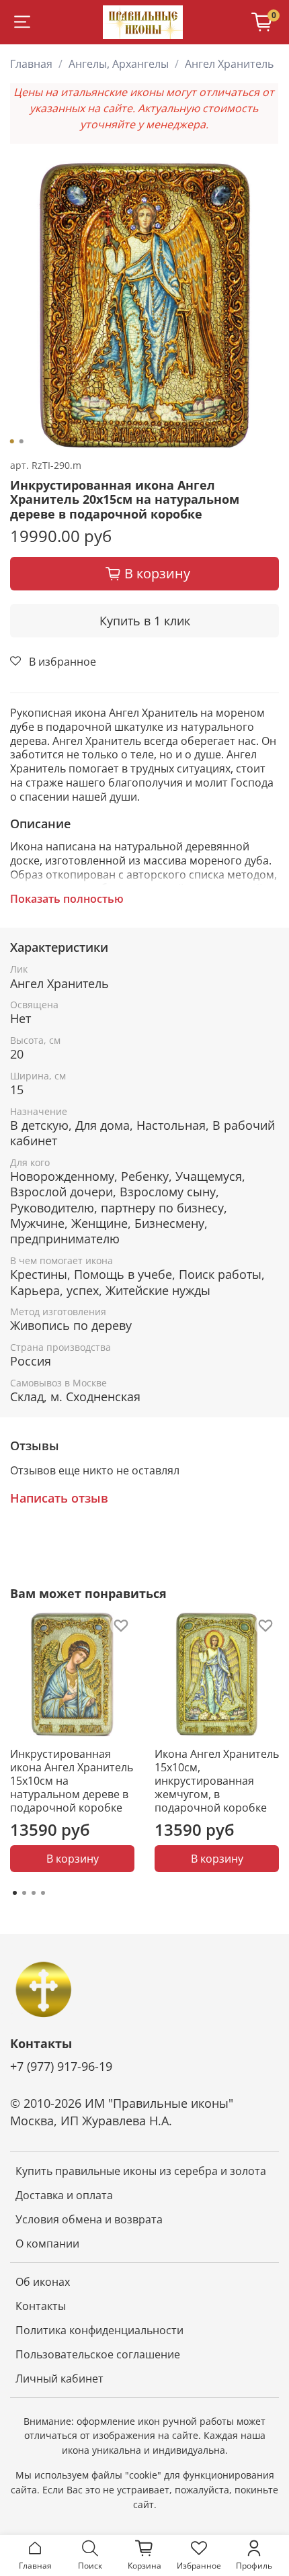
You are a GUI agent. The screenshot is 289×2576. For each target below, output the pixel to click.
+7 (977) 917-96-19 (61, 2066)
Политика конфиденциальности (99, 2330)
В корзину (73, 1859)
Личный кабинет (59, 2379)
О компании (47, 2244)
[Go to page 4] (43, 1893)
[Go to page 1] (15, 1893)
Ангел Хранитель (229, 64)
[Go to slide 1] (12, 441)
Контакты (41, 2306)
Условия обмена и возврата (89, 2219)
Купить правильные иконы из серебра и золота (141, 2171)
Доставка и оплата (64, 2195)
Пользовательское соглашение (98, 2354)
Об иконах (43, 2282)
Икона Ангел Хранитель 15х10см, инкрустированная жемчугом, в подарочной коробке (217, 1781)
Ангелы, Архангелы (119, 64)
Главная (31, 64)
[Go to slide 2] (22, 441)
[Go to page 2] (24, 1893)
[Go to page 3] (34, 1893)
